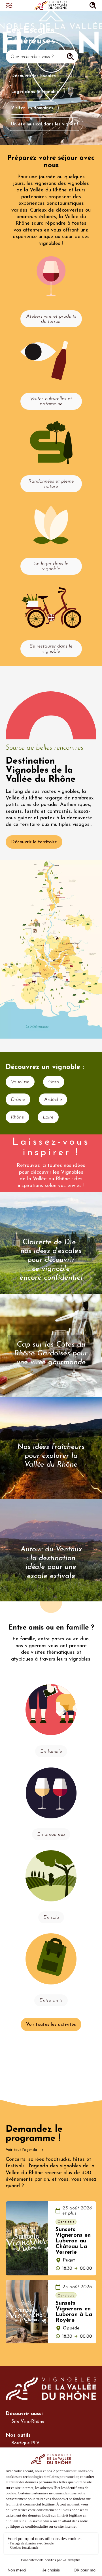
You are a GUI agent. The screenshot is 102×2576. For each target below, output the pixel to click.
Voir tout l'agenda (22, 2150)
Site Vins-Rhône (28, 2422)
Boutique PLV (25, 2443)
